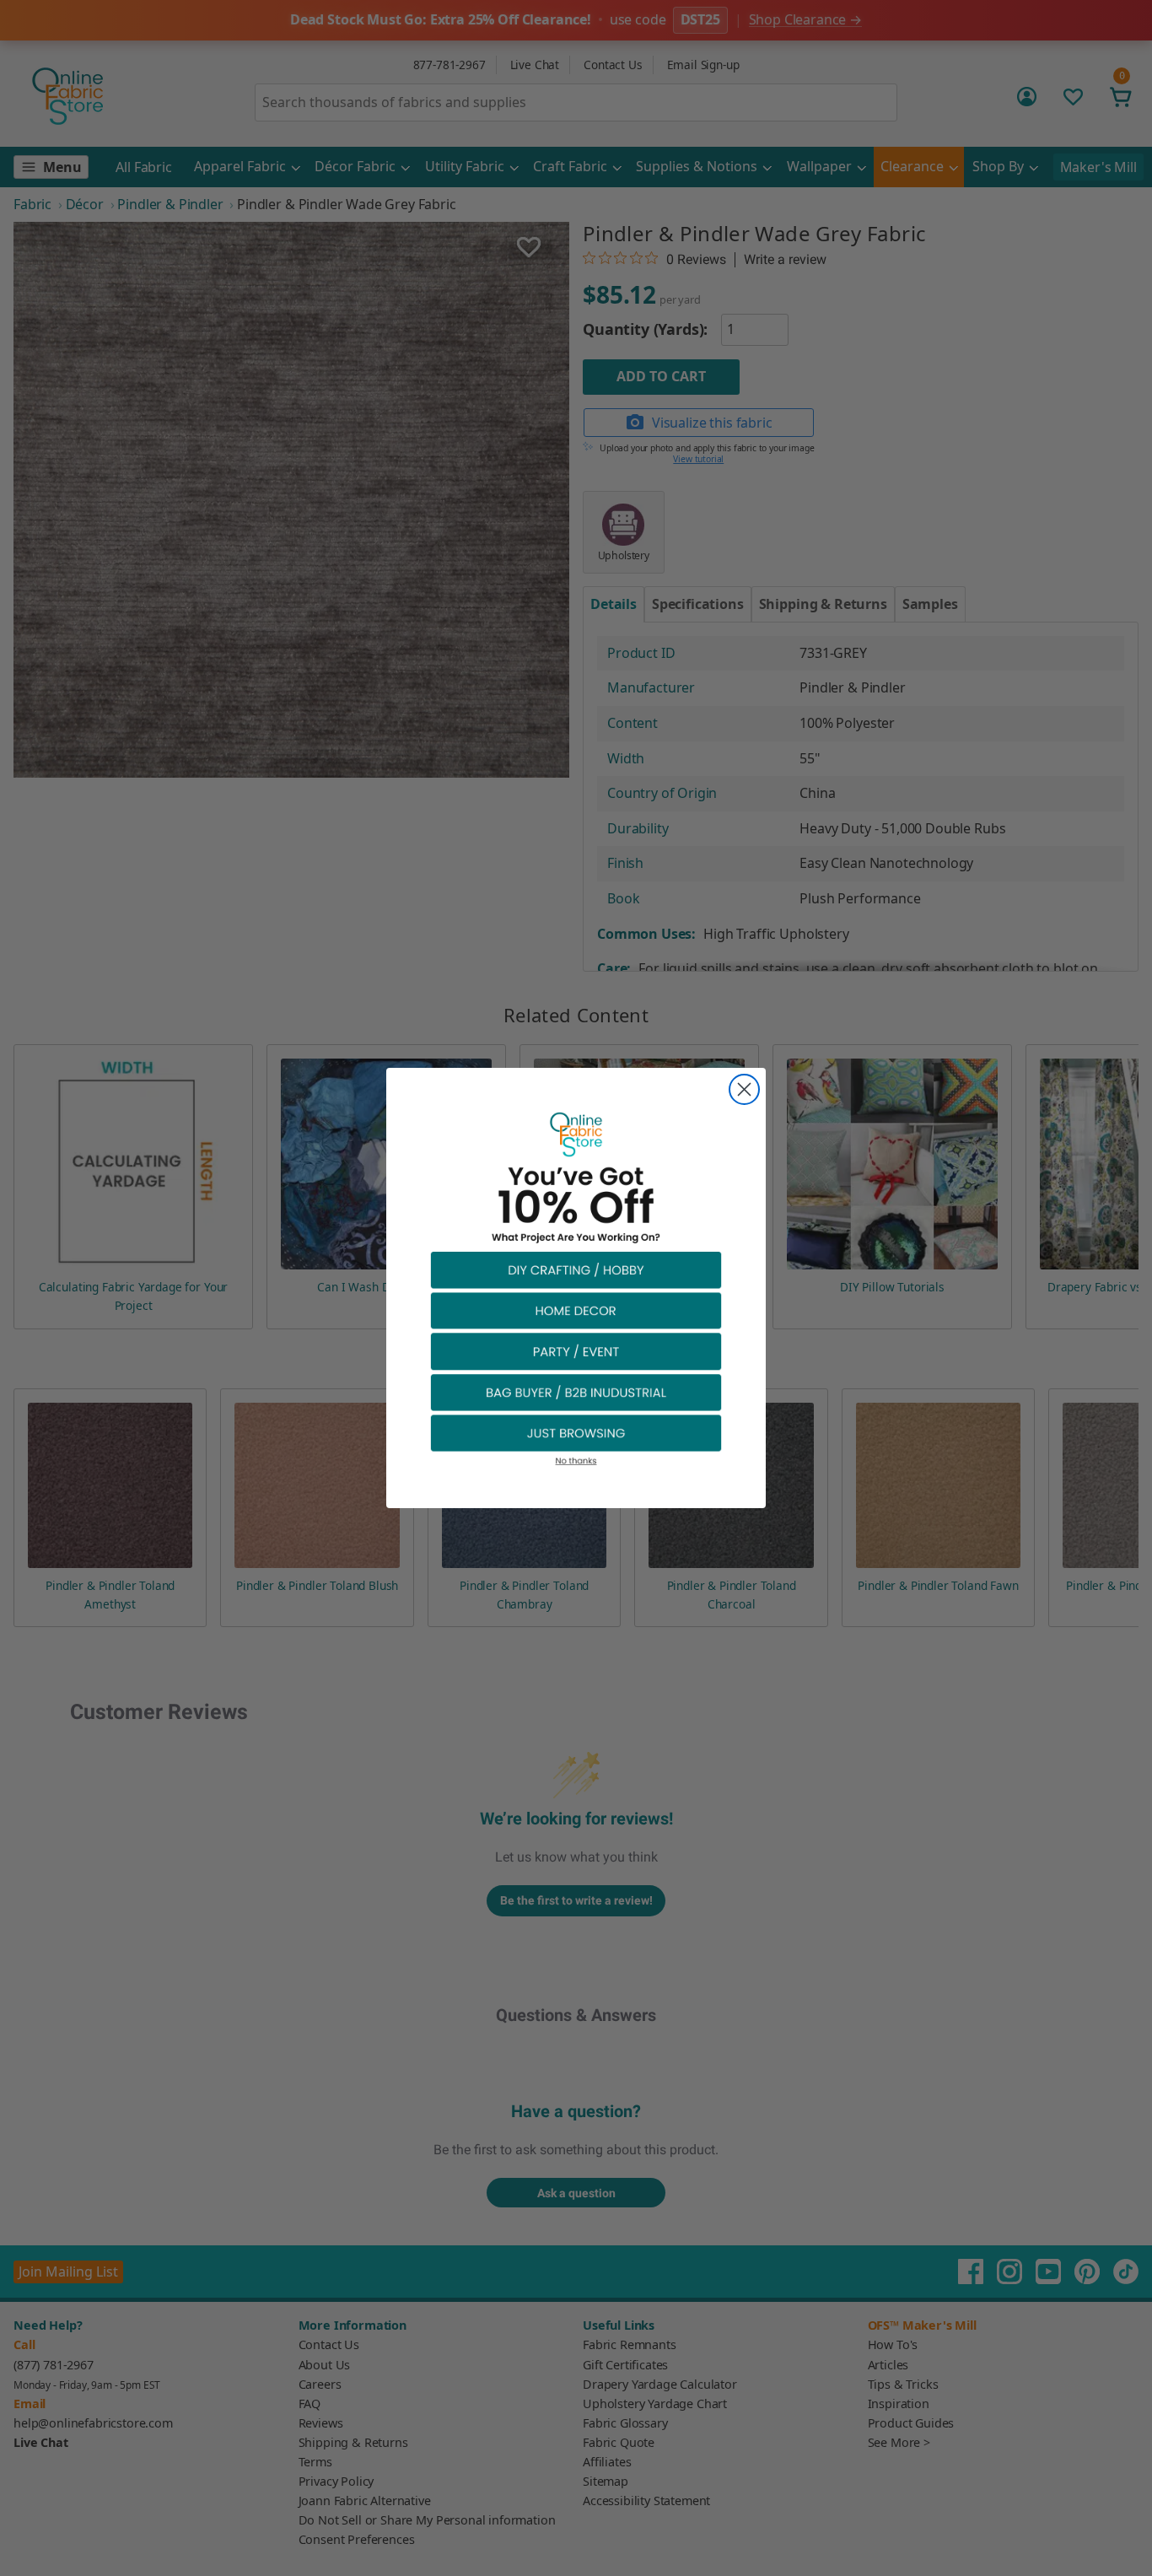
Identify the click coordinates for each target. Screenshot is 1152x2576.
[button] (576, 1269)
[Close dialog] (744, 1089)
